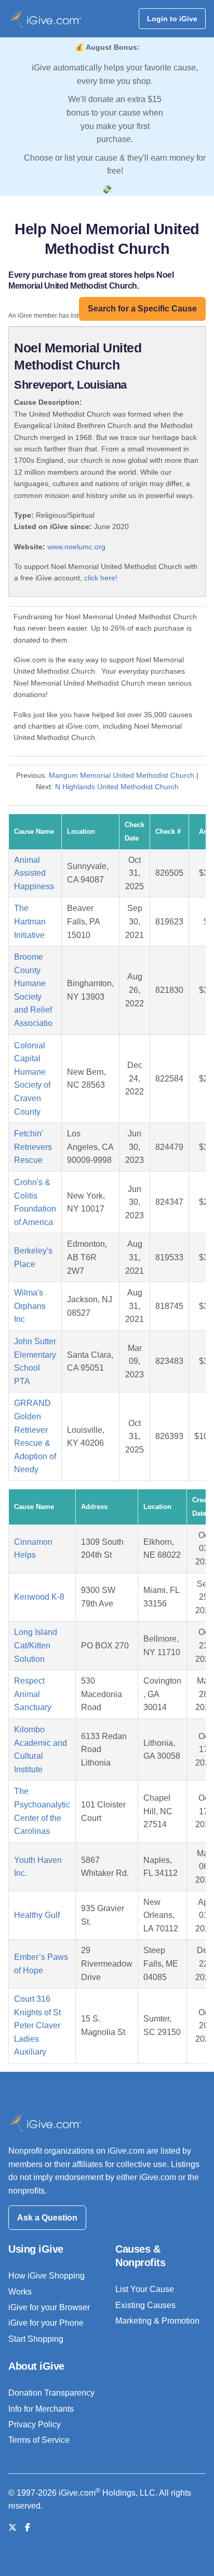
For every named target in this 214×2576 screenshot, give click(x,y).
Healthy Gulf (37, 1915)
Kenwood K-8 (39, 1597)
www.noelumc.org (76, 547)
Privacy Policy (35, 2424)
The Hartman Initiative (30, 921)
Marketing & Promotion (157, 2321)
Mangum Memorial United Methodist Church (122, 775)
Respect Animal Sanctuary (33, 1694)
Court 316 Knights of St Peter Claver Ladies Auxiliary (37, 2025)
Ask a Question (47, 2218)
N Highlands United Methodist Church (117, 787)
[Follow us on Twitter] (12, 2528)
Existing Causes (145, 2305)
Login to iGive (172, 19)
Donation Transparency (51, 2393)
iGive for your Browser (49, 2307)
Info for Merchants (41, 2409)
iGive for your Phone (46, 2323)
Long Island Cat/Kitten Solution (36, 1645)
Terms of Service (39, 2440)
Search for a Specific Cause (142, 309)
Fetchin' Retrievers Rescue (33, 1147)
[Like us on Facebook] (28, 2528)
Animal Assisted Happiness (34, 873)
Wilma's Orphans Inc (30, 1306)
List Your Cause (145, 2289)
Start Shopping (36, 2339)
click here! (101, 578)
